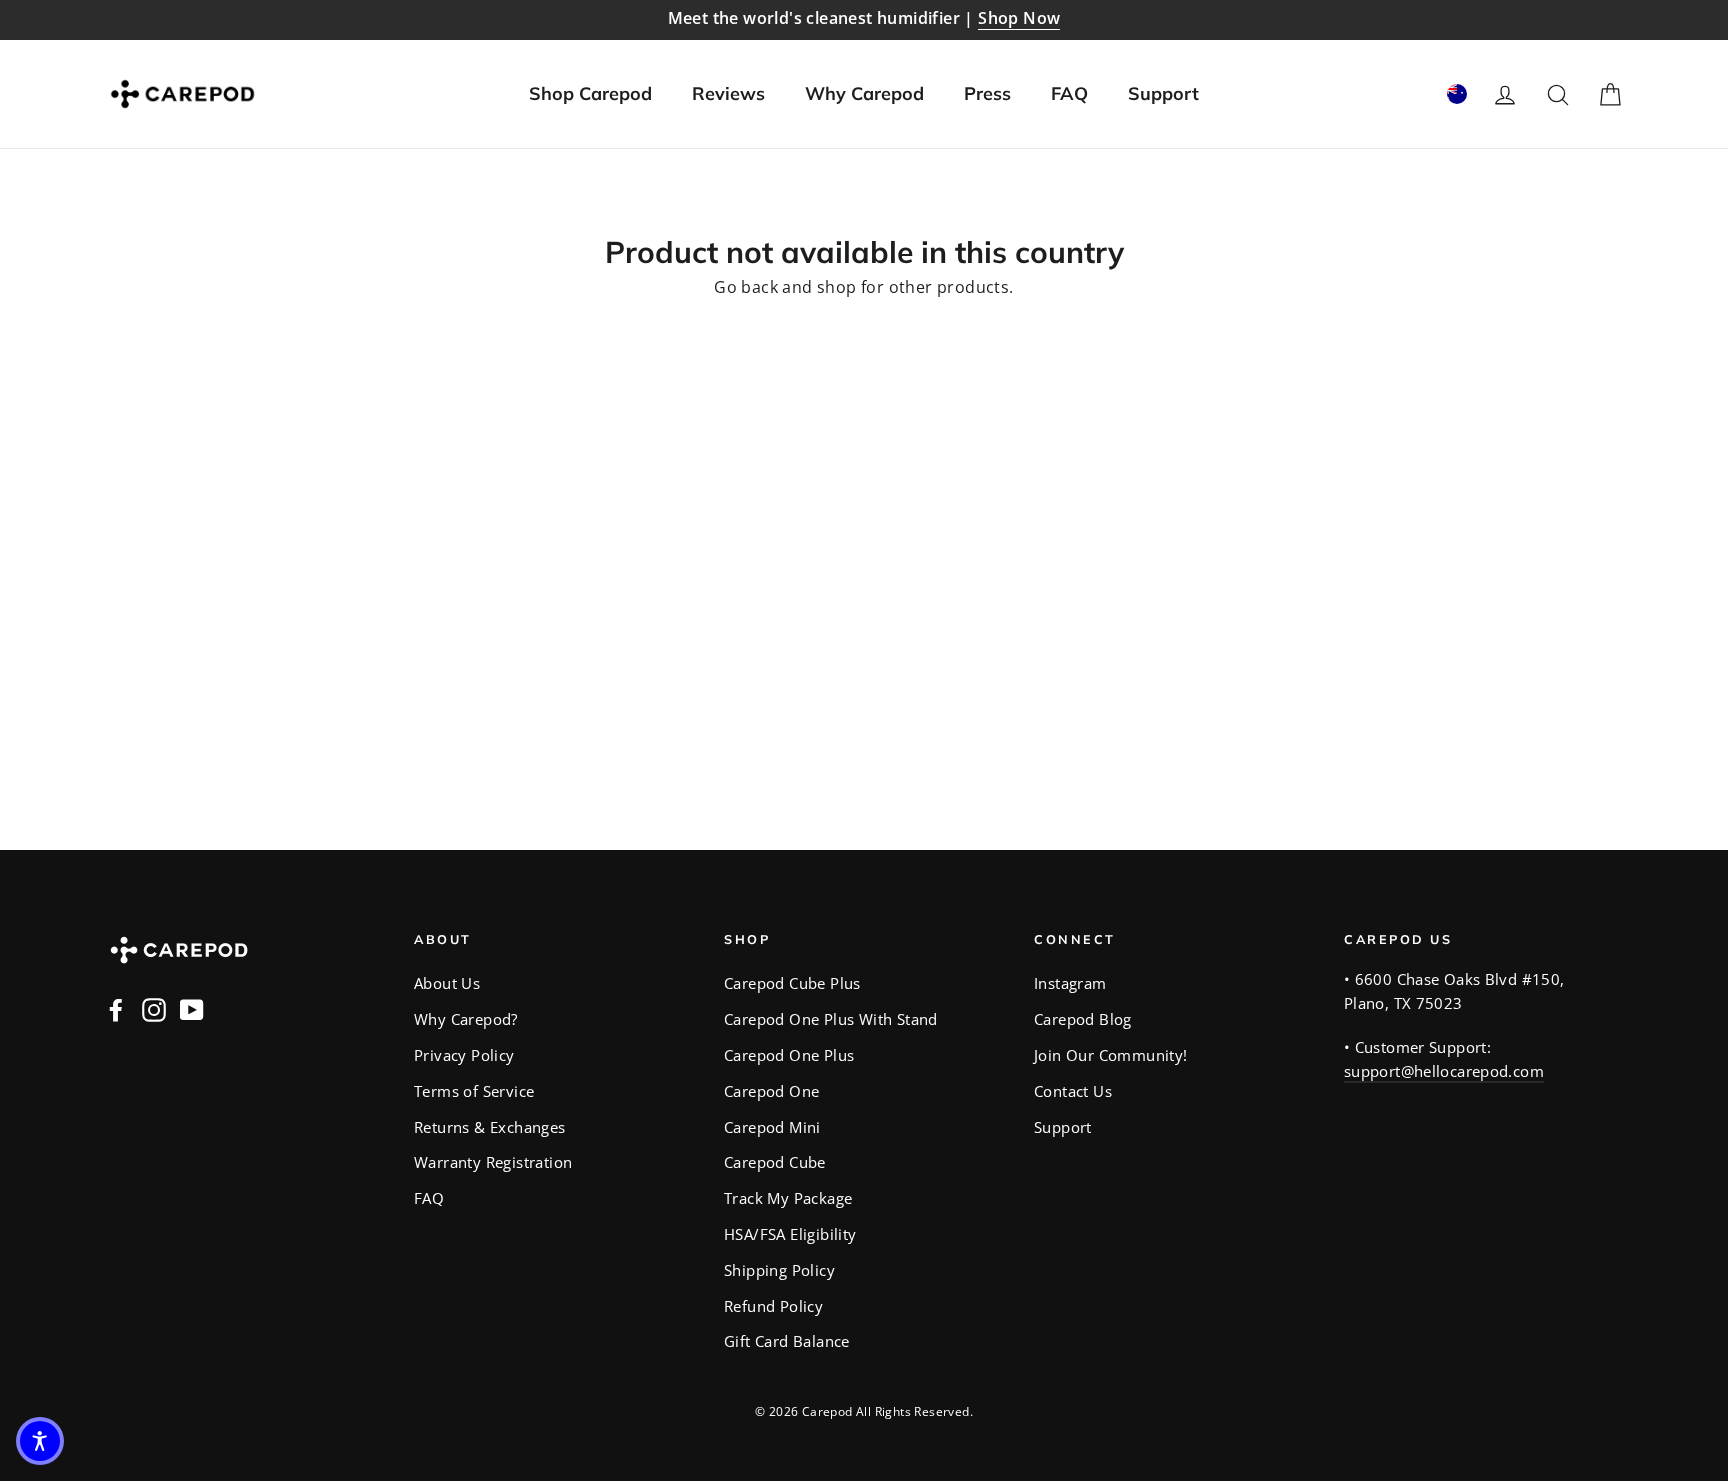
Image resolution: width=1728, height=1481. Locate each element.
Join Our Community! (1111, 1055)
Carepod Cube (775, 1162)
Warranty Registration (493, 1162)
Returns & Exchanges (490, 1127)
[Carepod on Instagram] (154, 1009)
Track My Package (788, 1198)
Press (987, 93)
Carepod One (771, 1091)
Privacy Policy (464, 1055)
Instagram (1070, 983)
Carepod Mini (772, 1127)
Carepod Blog (1083, 1019)
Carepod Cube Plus (792, 983)
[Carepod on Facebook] (116, 1009)
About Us (447, 983)
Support (1163, 93)
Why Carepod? (466, 1019)
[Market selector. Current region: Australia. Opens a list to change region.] (1457, 94)
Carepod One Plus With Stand (831, 1019)
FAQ (1069, 93)
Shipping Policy (779, 1270)
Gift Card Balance (787, 1341)
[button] (40, 1441)
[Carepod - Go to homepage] (182, 94)
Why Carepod (864, 93)
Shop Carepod (590, 93)
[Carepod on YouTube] (192, 1009)
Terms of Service (474, 1091)
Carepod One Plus (789, 1055)
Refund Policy (773, 1306)
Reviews (728, 93)
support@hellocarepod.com (1444, 1071)
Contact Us (1073, 1091)
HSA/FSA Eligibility (790, 1234)
